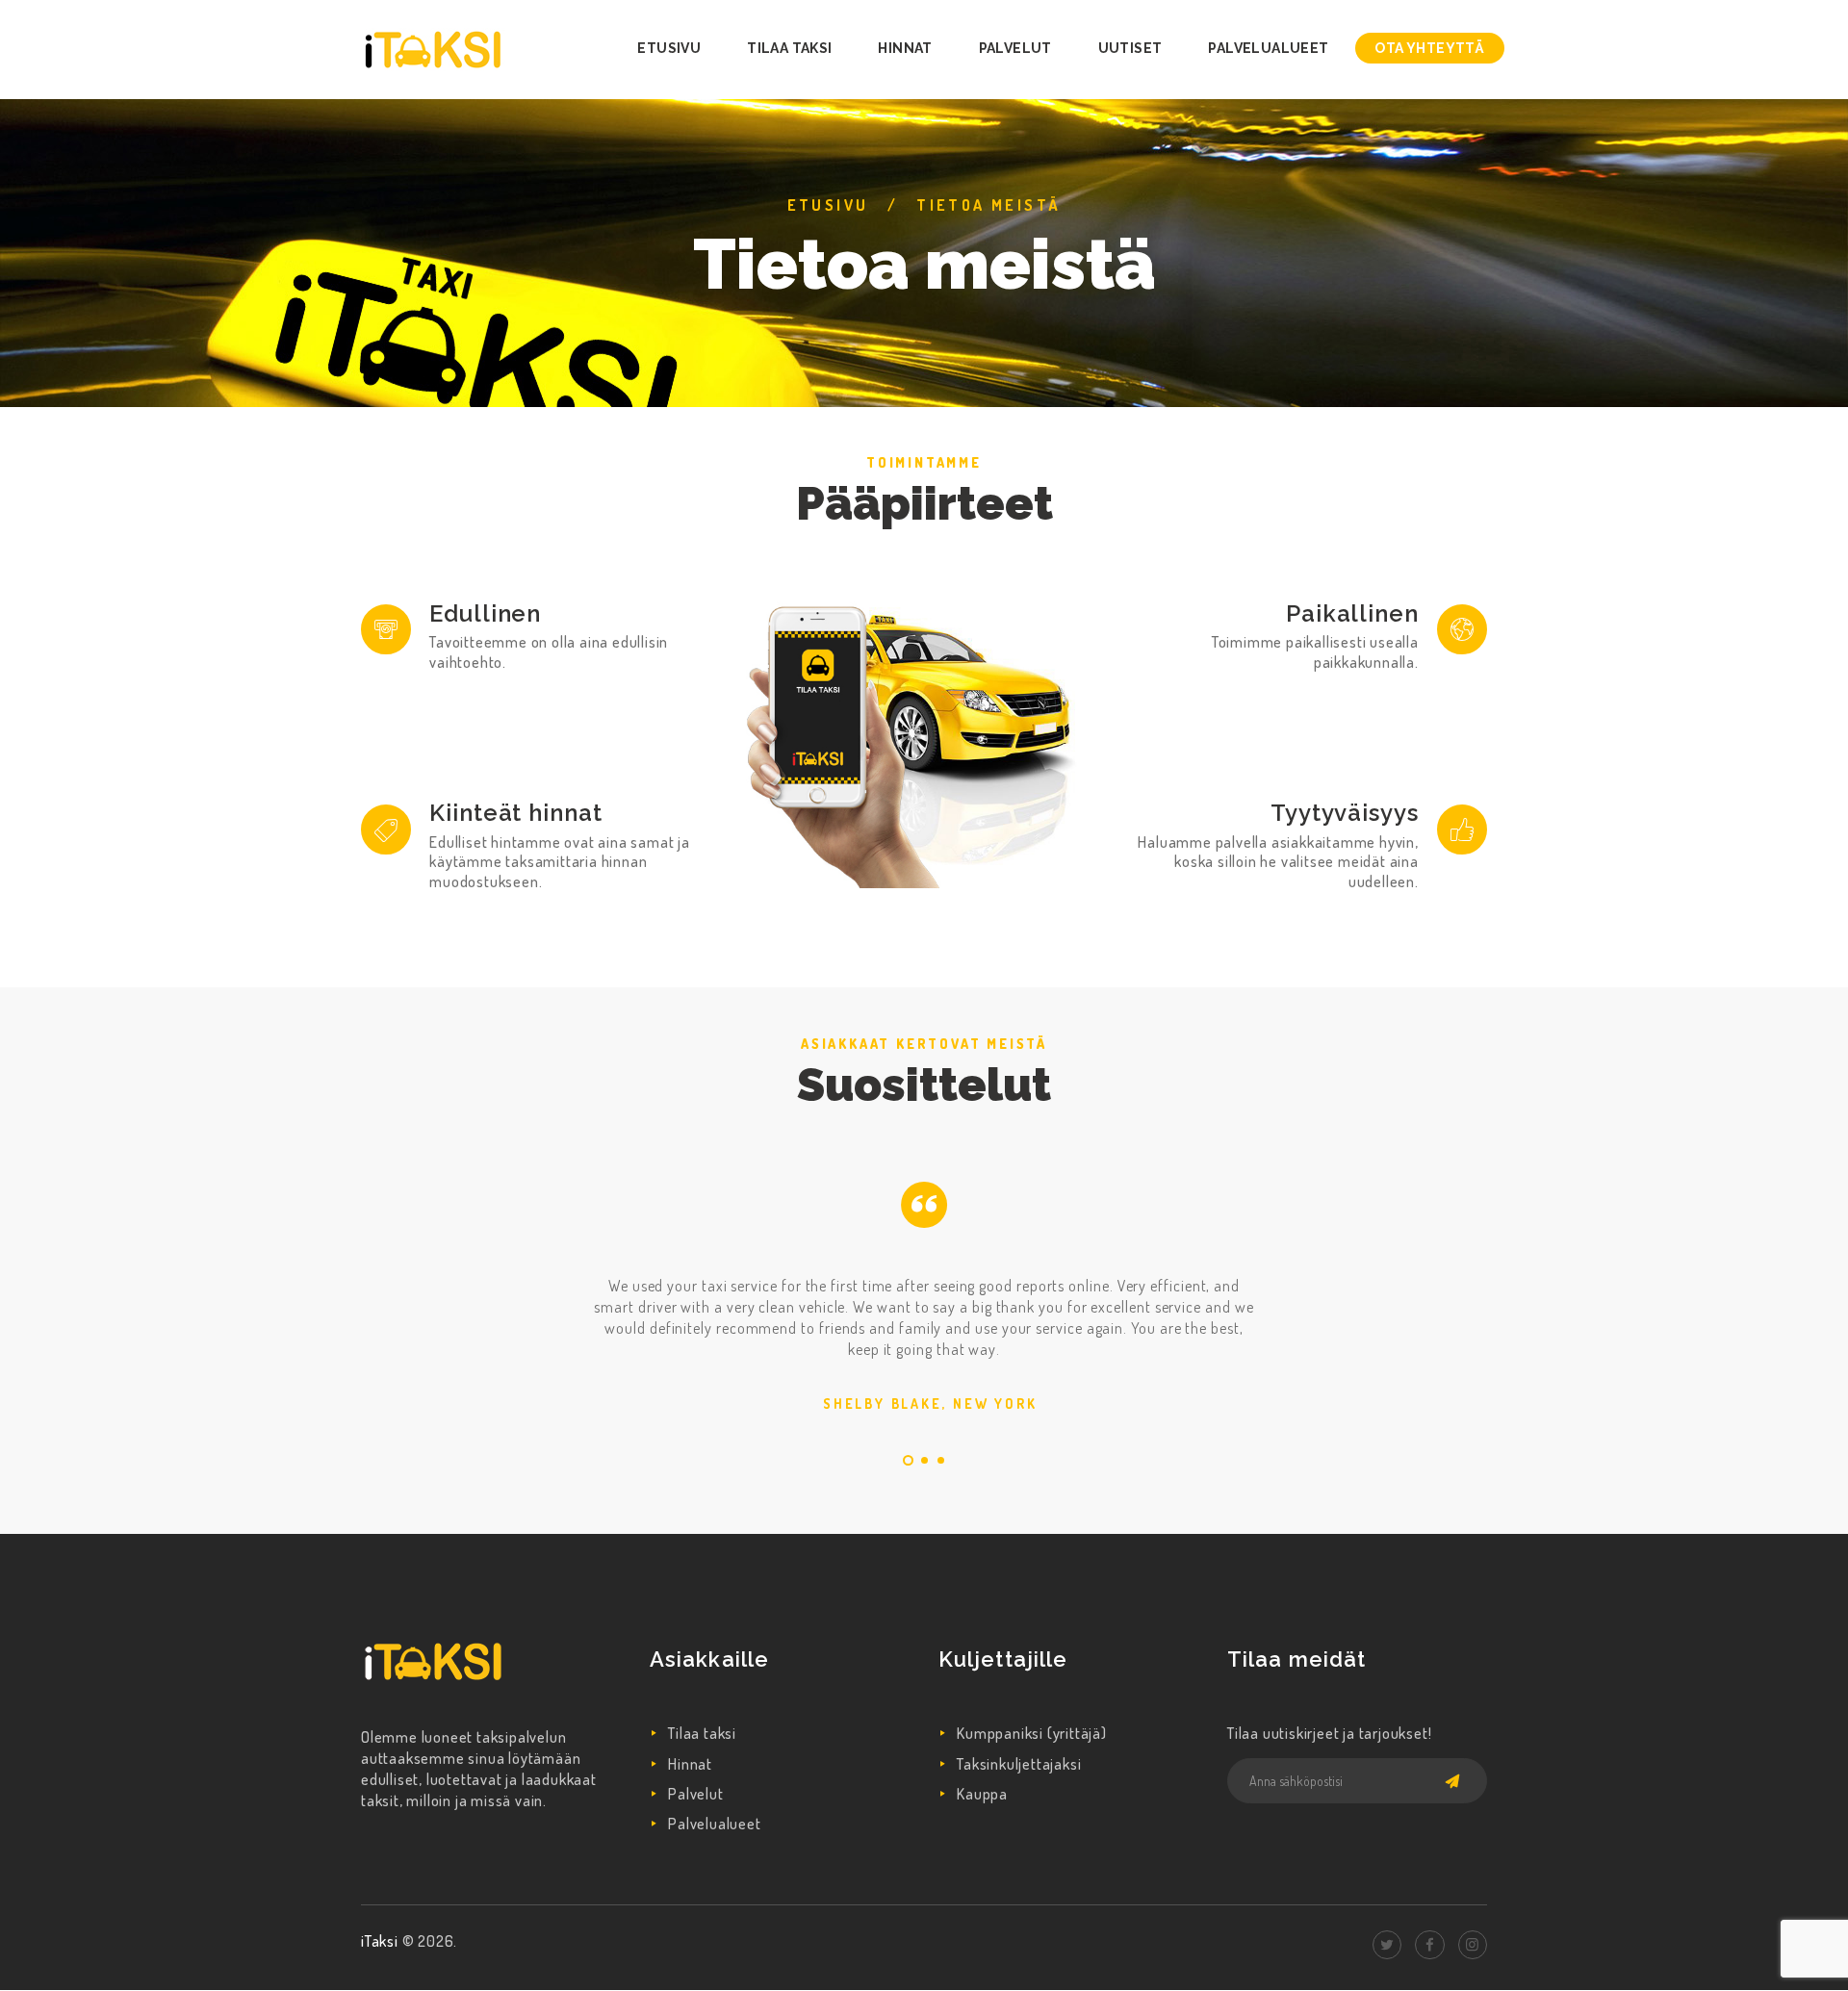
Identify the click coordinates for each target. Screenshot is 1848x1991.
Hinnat (690, 1764)
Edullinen (485, 613)
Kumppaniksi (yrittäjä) (1032, 1733)
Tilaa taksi (702, 1733)
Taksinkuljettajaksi (1019, 1764)
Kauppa (982, 1794)
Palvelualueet (714, 1824)
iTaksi (382, 1941)
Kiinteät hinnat (516, 813)
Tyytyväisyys (1345, 813)
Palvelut (695, 1794)
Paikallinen (1352, 613)
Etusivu (828, 205)
